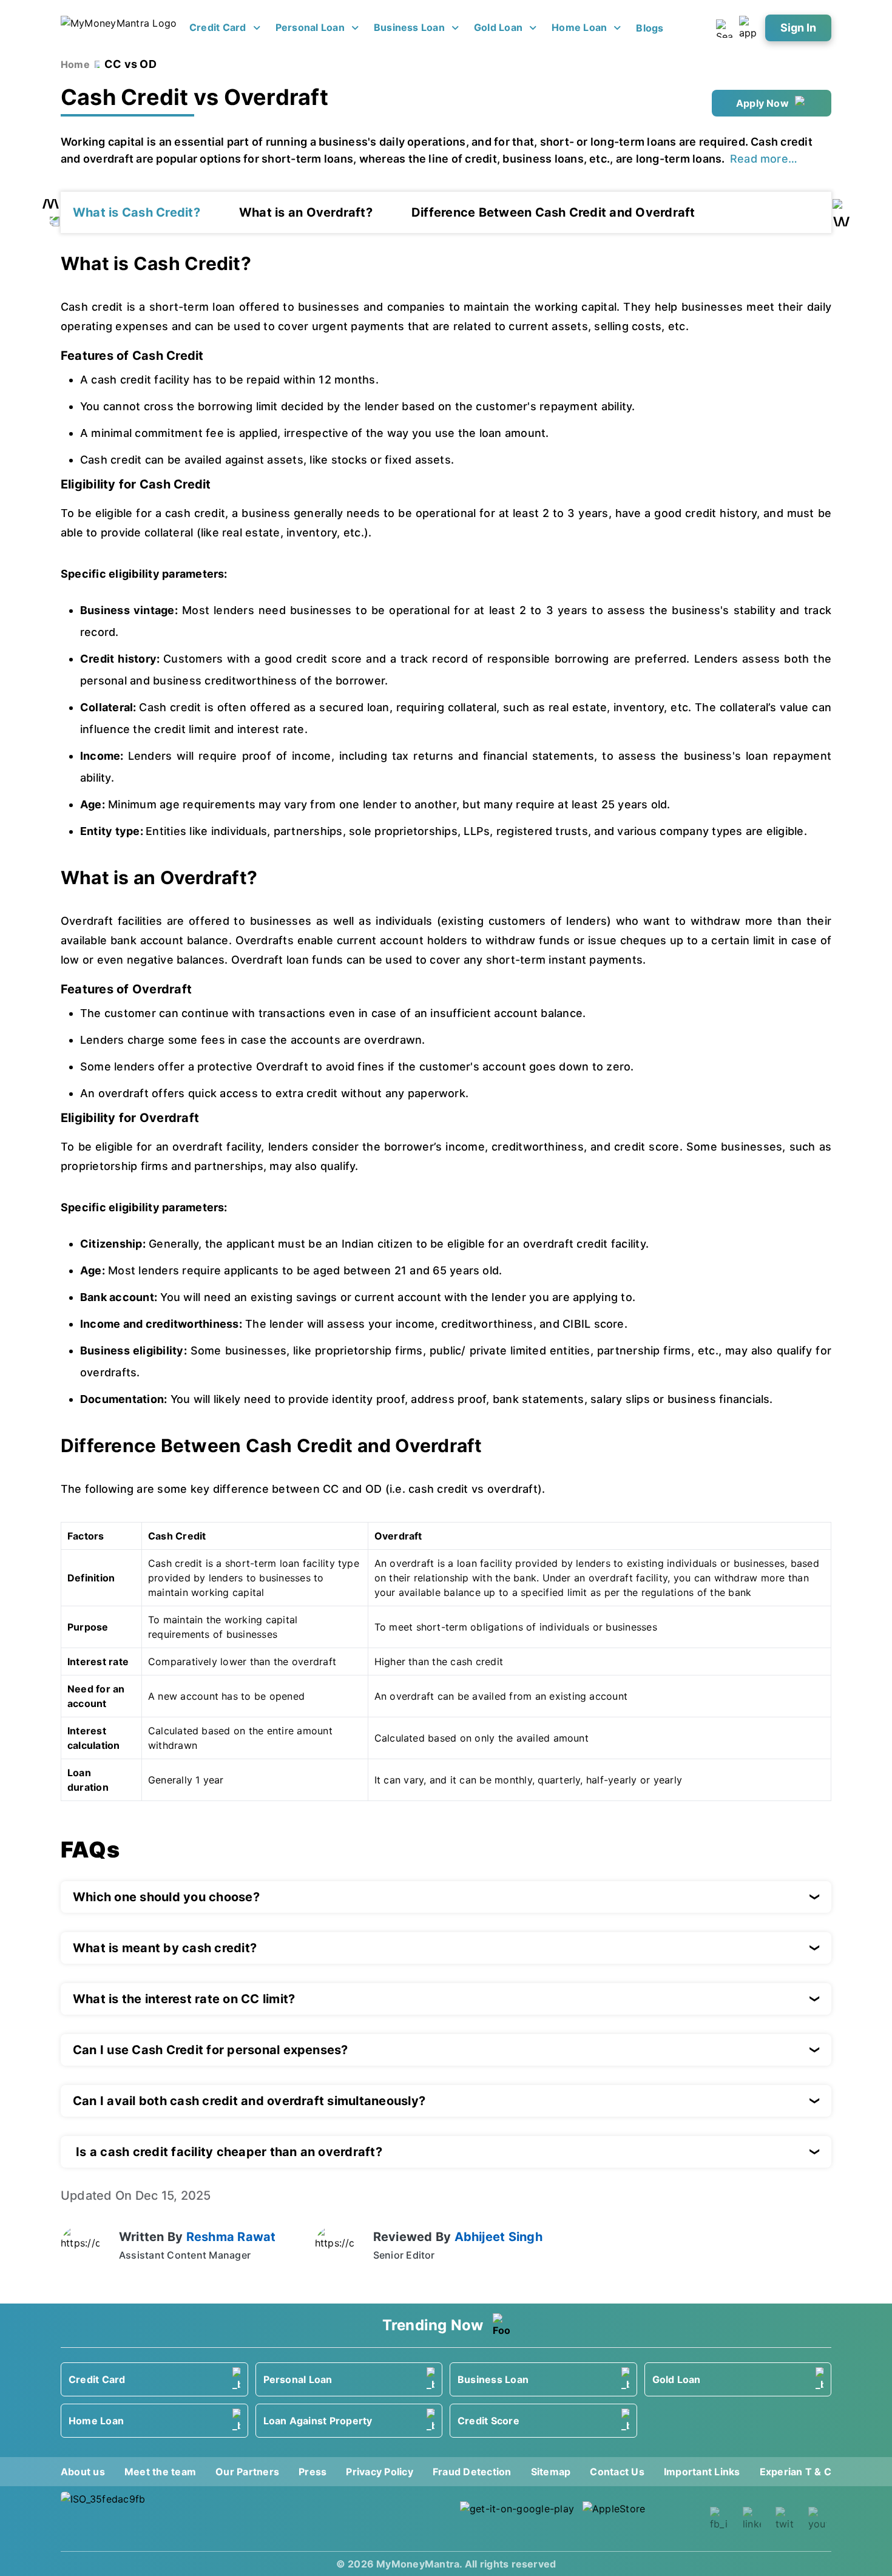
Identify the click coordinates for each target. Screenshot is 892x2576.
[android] (518, 2519)
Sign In (798, 28)
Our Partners (247, 2472)
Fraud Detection (472, 2472)
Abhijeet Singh (498, 2237)
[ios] (640, 2519)
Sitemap (551, 2472)
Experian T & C (796, 2472)
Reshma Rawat (231, 2237)
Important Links (702, 2472)
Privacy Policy (379, 2472)
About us (83, 2472)
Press (313, 2472)
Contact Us (617, 2472)
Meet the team (160, 2472)
